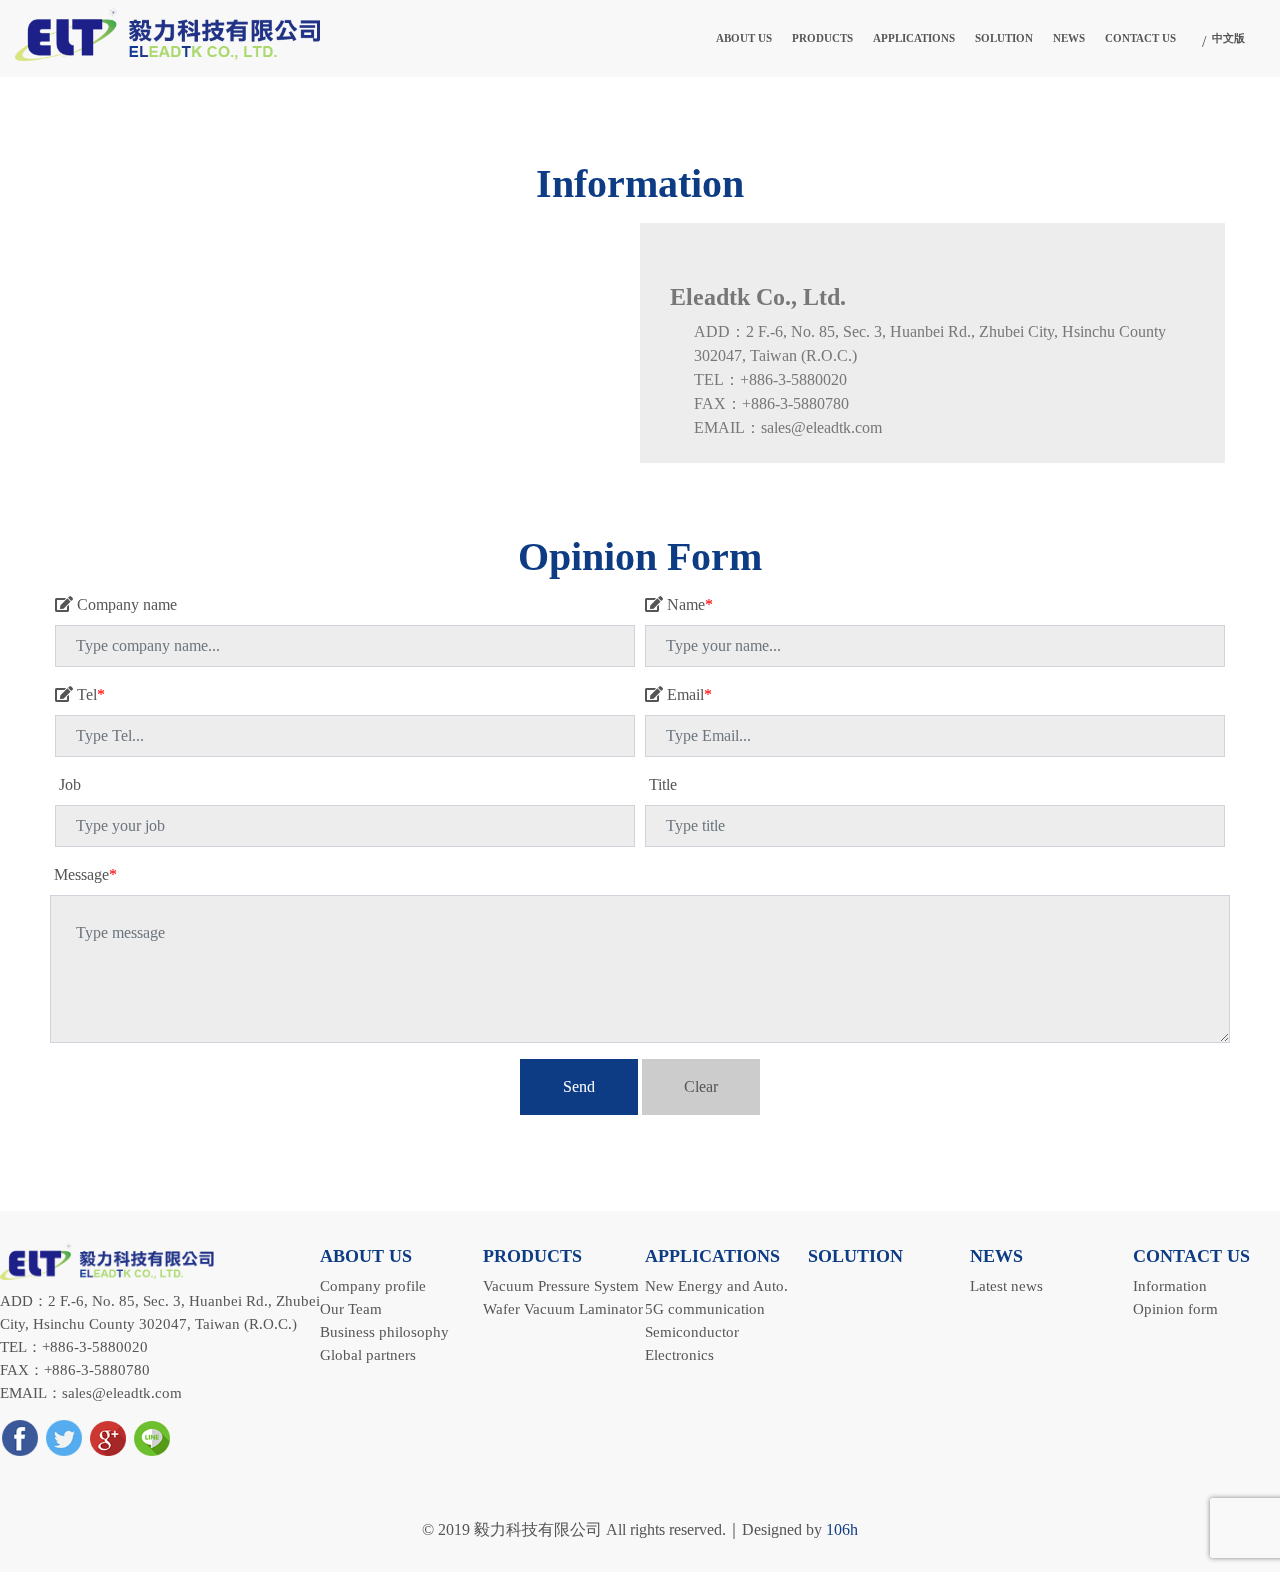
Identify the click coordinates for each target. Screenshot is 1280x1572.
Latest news (1006, 1285)
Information (1170, 1285)
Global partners (368, 1354)
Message (83, 874)
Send (579, 1086)
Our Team (351, 1308)
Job (68, 784)
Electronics (679, 1354)
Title (661, 784)
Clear (701, 1086)
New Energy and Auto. (716, 1285)
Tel (89, 694)
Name (688, 604)
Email (687, 694)
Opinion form (1175, 1308)
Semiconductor (692, 1331)
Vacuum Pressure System (561, 1285)
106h (842, 1529)
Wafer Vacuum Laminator (563, 1308)
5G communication (705, 1308)
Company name (125, 604)
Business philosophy (384, 1331)
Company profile (373, 1285)
